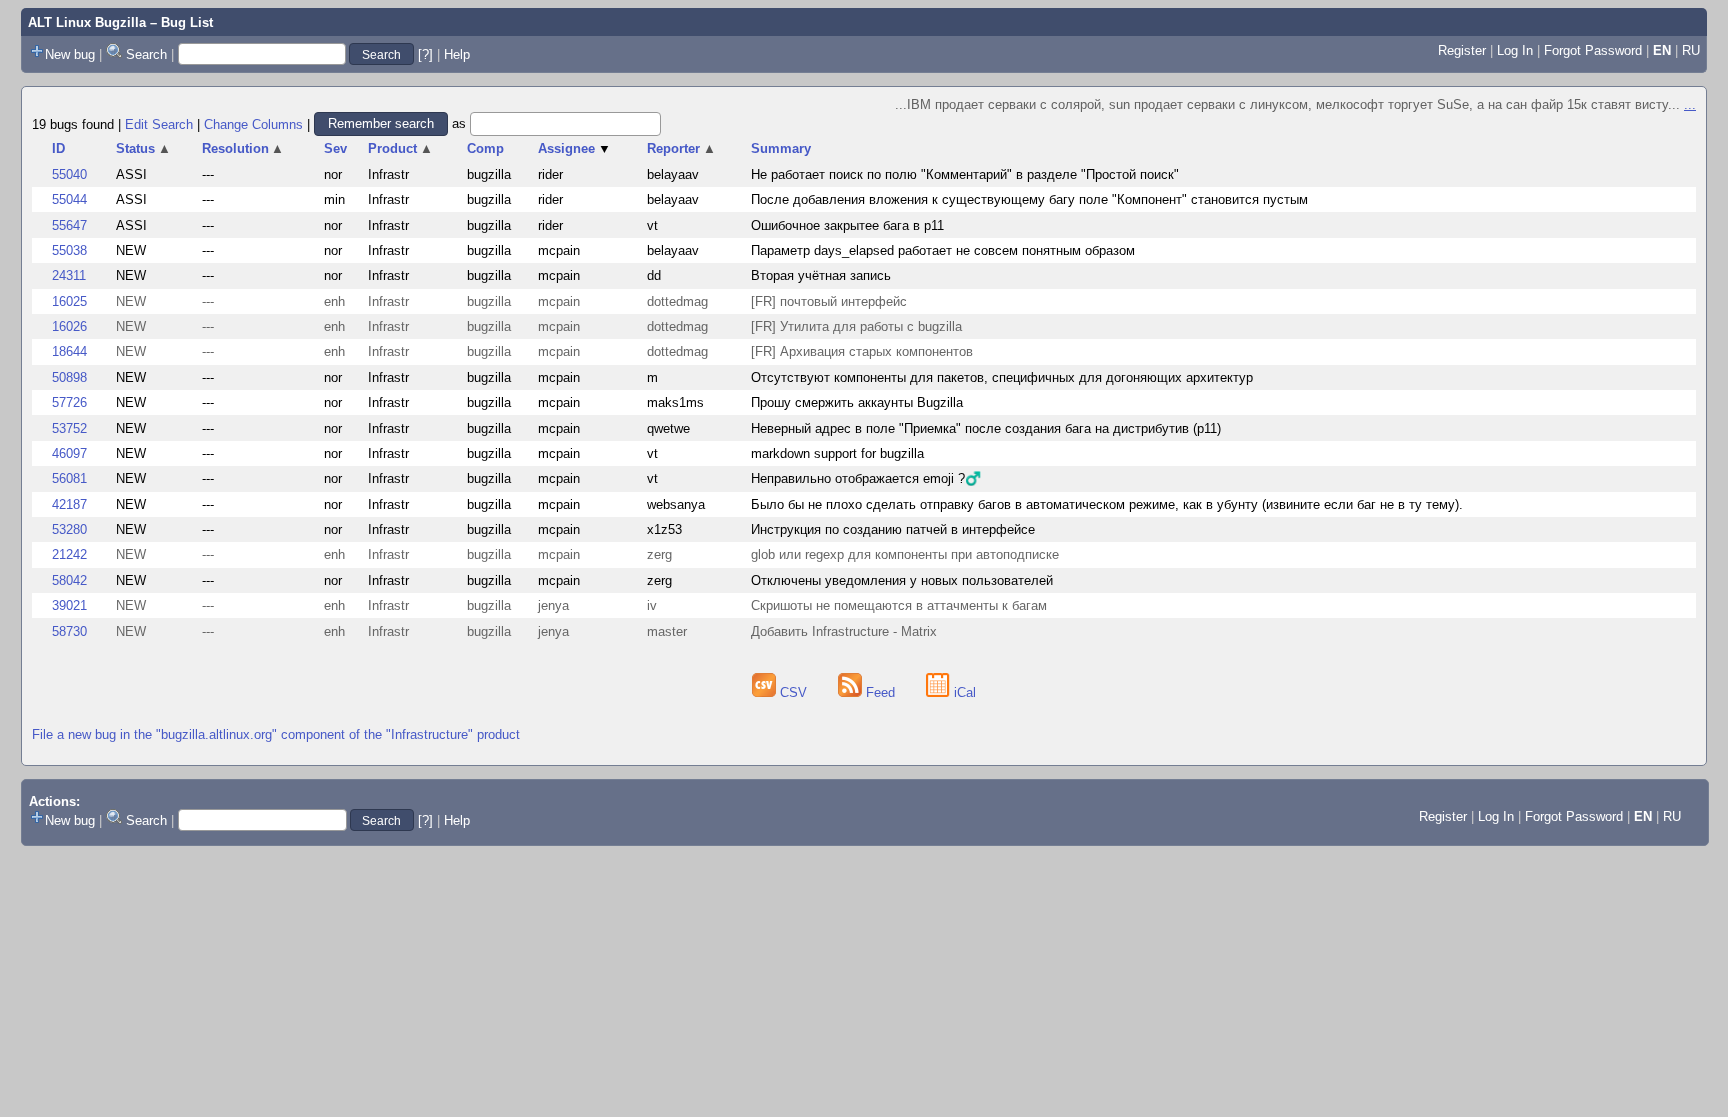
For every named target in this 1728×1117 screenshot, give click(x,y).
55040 (69, 174)
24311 (69, 275)
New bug (70, 54)
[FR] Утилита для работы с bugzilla (856, 326)
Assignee (574, 148)
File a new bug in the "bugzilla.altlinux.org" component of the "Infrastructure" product (276, 734)
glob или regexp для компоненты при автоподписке (905, 554)
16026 (69, 326)
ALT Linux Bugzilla (87, 22)
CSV (793, 692)
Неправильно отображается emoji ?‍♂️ (866, 478)
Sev (335, 148)
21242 (69, 554)
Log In (1515, 50)
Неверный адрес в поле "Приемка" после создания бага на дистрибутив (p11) (986, 428)
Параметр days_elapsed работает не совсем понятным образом (943, 250)
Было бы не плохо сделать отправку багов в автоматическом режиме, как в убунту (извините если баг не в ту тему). (1107, 504)
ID (58, 148)
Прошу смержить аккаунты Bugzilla (857, 402)
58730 (69, 631)
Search (146, 54)
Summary (781, 148)
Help (457, 54)
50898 (69, 377)
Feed (880, 692)
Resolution (243, 148)
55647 (69, 225)
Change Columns (253, 123)
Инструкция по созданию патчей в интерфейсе (893, 529)
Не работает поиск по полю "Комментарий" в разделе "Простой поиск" (965, 174)
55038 (69, 250)
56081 (69, 478)
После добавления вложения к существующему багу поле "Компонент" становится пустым (1029, 199)
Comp (485, 148)
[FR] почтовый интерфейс (829, 301)
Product (400, 148)
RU (1691, 50)
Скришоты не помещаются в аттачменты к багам (899, 605)
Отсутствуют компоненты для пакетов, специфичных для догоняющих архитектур (1002, 377)
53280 (69, 529)
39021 (69, 605)
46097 (69, 453)
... (1690, 104)
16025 (69, 301)
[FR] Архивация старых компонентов (862, 351)
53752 (69, 428)
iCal (963, 692)
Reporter (681, 148)
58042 (69, 580)
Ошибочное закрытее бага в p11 (847, 225)
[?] (425, 54)
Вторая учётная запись (821, 275)
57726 (69, 402)
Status (143, 148)
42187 (69, 504)
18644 (69, 351)
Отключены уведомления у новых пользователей (902, 580)
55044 (69, 199)
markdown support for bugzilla (837, 453)
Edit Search (159, 123)
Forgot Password (1593, 50)
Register (1462, 50)
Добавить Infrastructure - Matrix (844, 631)
